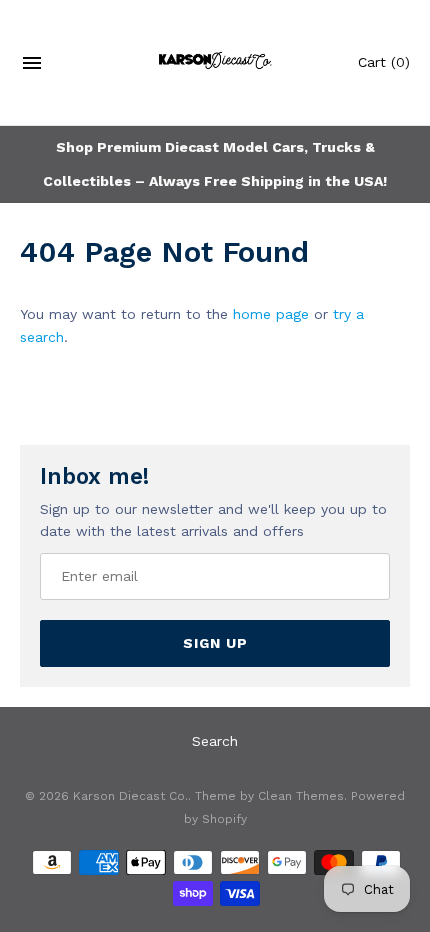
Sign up (215, 643)
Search (215, 741)
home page (271, 314)
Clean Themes (301, 796)
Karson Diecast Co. (130, 796)
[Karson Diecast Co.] (215, 62)
